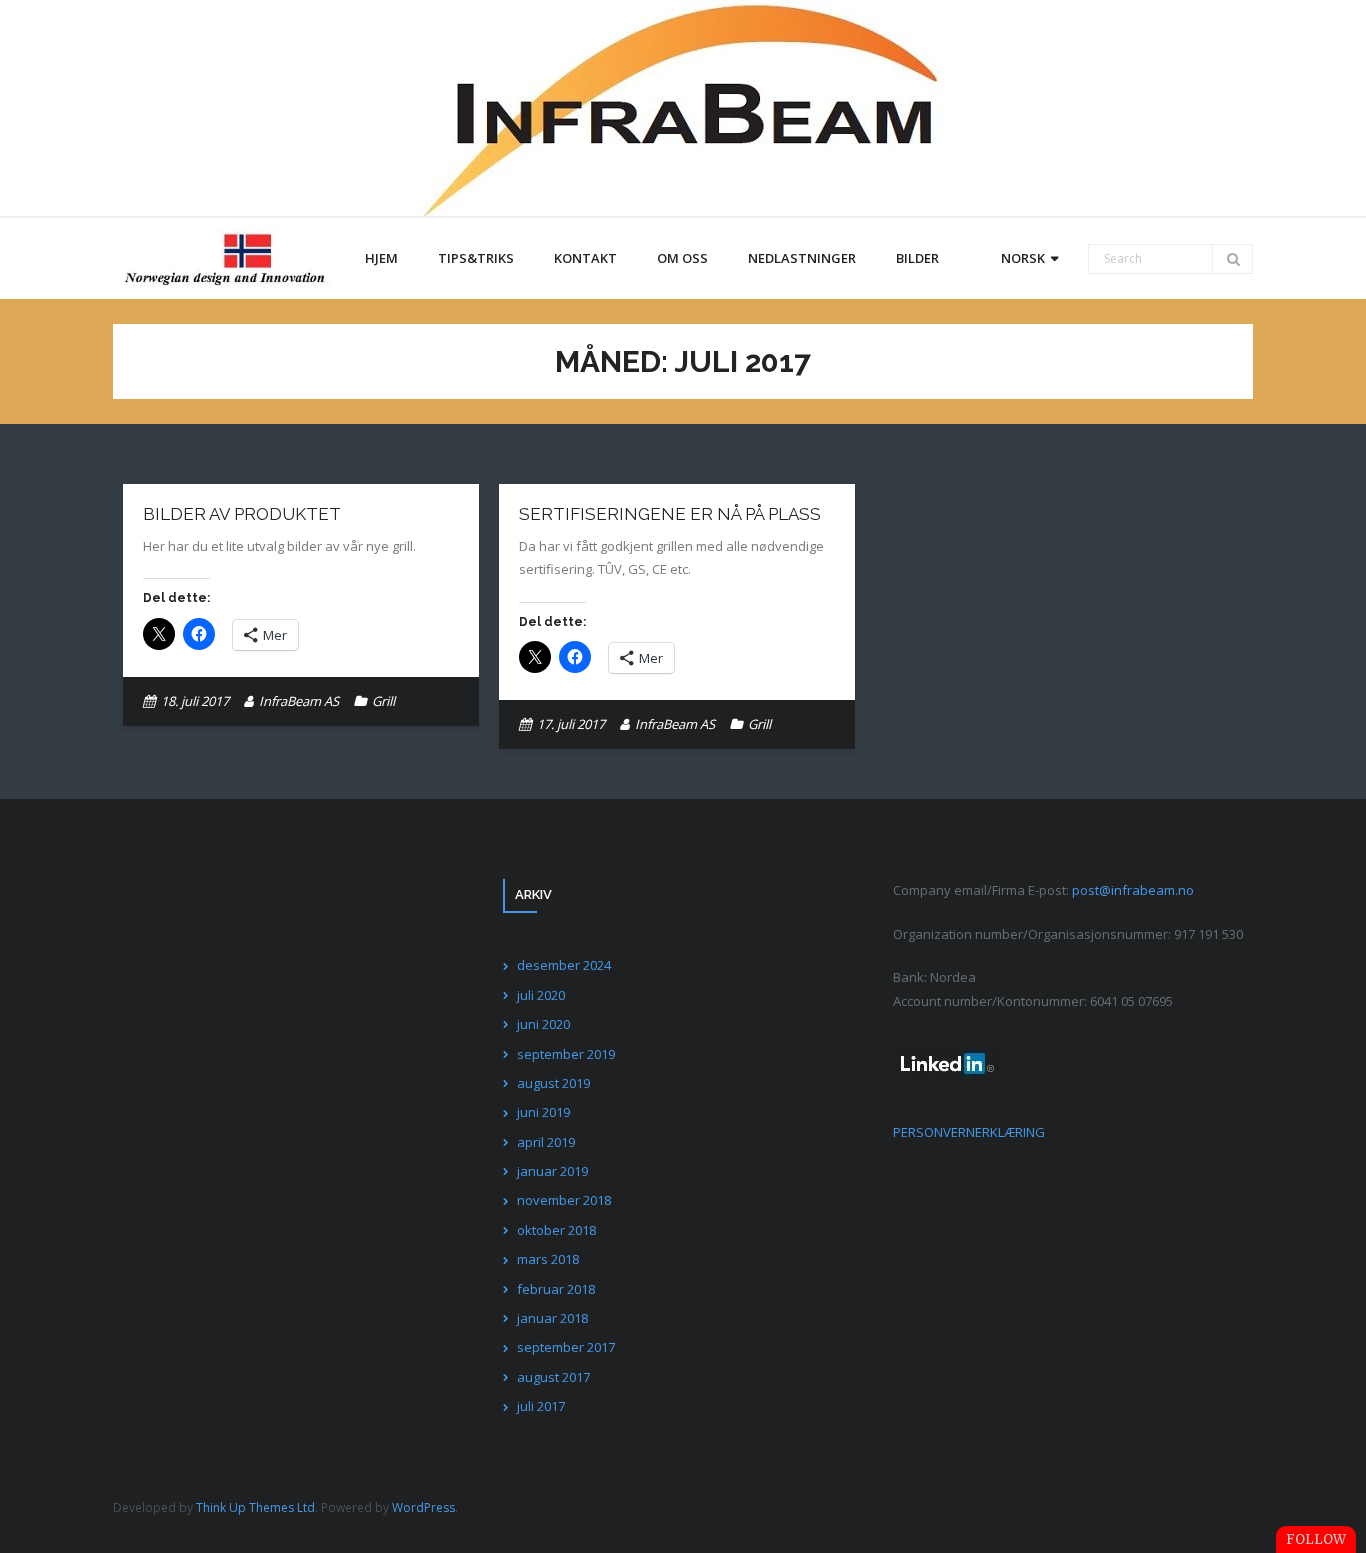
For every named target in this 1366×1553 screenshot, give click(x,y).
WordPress (423, 1507)
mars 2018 (548, 1259)
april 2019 (546, 1142)
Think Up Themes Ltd (255, 1507)
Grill (383, 701)
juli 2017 (541, 1406)
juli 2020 (541, 995)
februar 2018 (556, 1289)
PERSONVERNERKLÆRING (969, 1132)
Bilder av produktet (242, 514)
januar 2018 (552, 1318)
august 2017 (553, 1377)
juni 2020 (543, 1024)
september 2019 (566, 1054)
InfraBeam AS (299, 701)
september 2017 (566, 1347)
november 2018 (564, 1200)
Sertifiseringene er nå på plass (670, 514)
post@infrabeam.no (1133, 890)
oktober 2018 (556, 1230)
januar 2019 (552, 1171)
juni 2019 (543, 1112)
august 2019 (553, 1083)
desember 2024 (564, 965)
